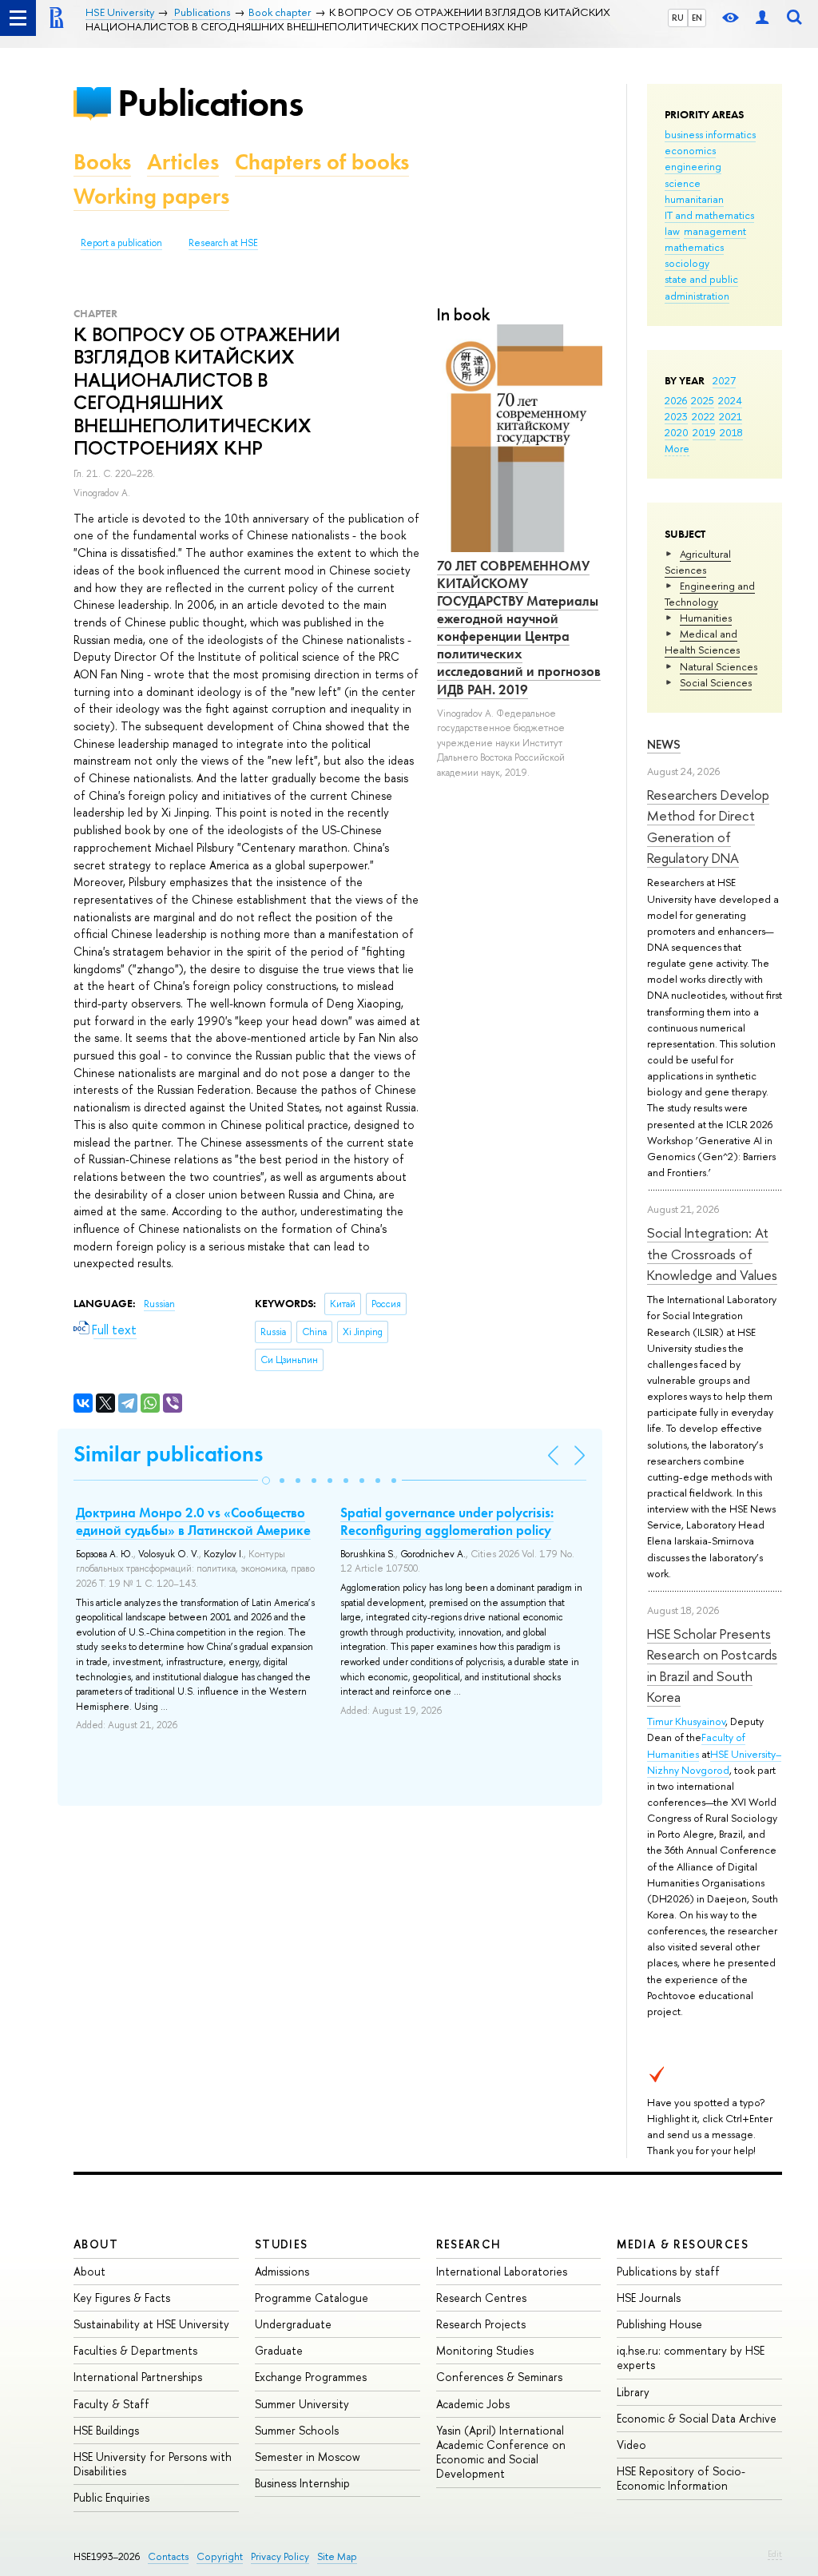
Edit (775, 2554)
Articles (183, 162)
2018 (731, 432)
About (96, 2244)
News (664, 744)
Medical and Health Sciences (702, 642)
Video (631, 2445)
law (672, 231)
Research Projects (481, 2324)
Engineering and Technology (710, 594)
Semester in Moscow (308, 2457)
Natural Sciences (719, 666)
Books (102, 162)
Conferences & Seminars (499, 2377)
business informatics (710, 134)
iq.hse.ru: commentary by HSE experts (691, 2357)
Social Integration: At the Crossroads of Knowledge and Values (712, 1254)
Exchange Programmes (311, 2377)
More (677, 448)
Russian (159, 1304)
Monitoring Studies (485, 2350)
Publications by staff (668, 2271)
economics (690, 150)
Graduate (279, 2350)
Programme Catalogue (312, 2298)
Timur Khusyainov (686, 1721)
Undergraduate (293, 2324)
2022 (703, 416)
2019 (704, 432)
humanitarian (694, 199)
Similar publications (168, 1454)
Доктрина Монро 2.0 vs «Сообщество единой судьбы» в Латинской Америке (193, 1521)
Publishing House (659, 2324)
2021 (731, 416)
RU (678, 18)
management (715, 231)
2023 (676, 416)
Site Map (337, 2556)
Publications (210, 103)
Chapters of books (322, 162)
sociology (687, 263)
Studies (282, 2244)
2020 (677, 432)
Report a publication (121, 243)
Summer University (302, 2404)
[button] (266, 1481)
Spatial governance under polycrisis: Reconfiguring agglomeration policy (447, 1521)
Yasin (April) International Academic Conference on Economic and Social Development (501, 2452)
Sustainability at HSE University (151, 2324)
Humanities (706, 618)
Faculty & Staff (111, 2404)
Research (469, 2244)
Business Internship (302, 2483)
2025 (703, 400)
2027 (724, 380)
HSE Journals (649, 2298)
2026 (676, 400)
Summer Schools (297, 2430)
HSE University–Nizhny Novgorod (714, 1762)
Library (633, 2392)
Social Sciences (716, 682)
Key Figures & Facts (122, 2298)
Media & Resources (683, 2244)
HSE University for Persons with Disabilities (153, 2464)
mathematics (694, 247)
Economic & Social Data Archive (697, 2418)
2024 (730, 400)
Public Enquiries (111, 2497)
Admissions (282, 2271)
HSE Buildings (106, 2430)
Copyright (220, 2556)
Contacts (168, 2556)
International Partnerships (138, 2377)
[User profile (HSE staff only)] (762, 18)
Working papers (151, 196)
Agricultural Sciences (698, 562)
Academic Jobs (473, 2404)
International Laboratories (502, 2271)
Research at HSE (223, 243)
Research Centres (481, 2298)
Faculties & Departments (135, 2350)
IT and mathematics (709, 215)
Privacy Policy (280, 2556)
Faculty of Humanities (696, 1745)
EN (697, 18)
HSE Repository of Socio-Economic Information (681, 2478)
